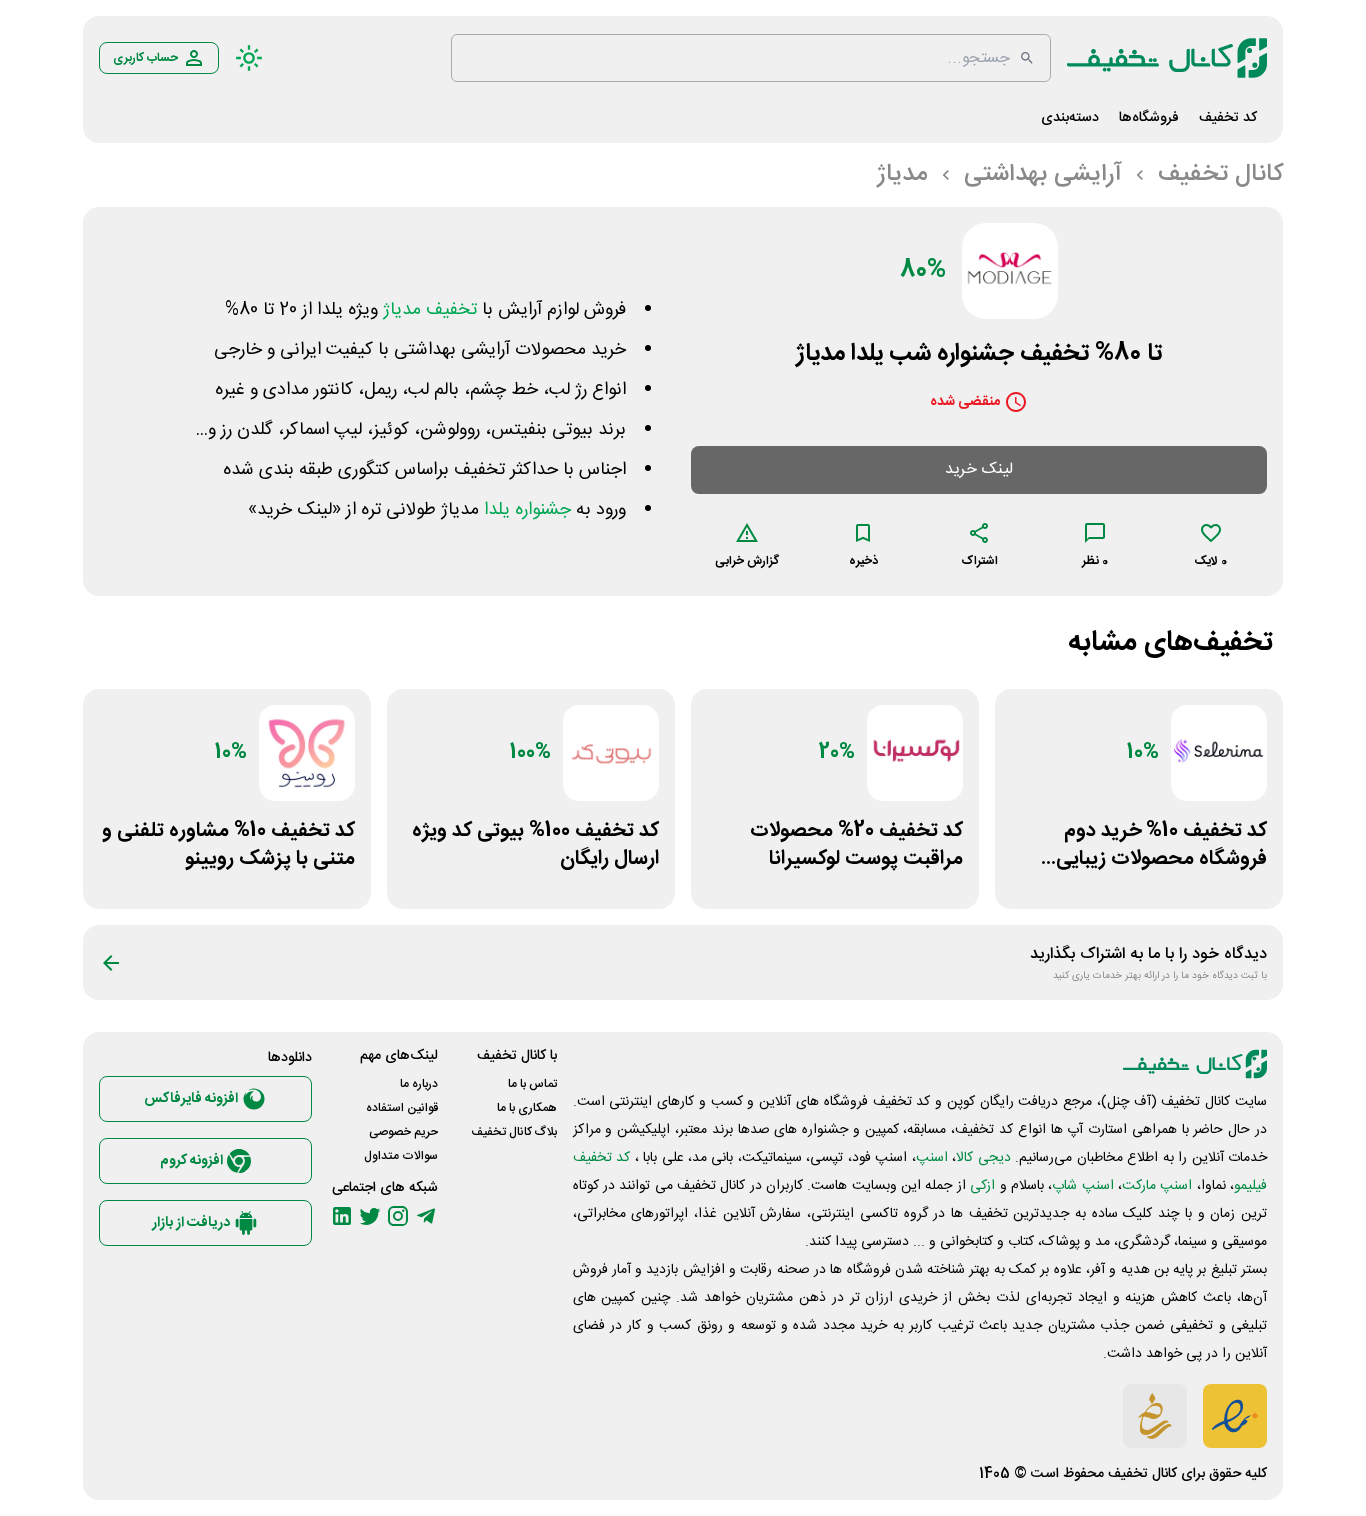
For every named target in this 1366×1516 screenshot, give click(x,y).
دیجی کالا (983, 1158)
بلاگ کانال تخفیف (514, 1132)
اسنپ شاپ (1082, 1186)
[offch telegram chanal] (426, 1216)
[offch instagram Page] (398, 1216)
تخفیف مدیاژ (430, 310)
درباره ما (419, 1084)
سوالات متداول (401, 1156)
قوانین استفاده (402, 1108)
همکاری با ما (527, 1108)
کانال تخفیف (1142, 1474)
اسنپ (932, 1158)
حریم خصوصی (403, 1132)
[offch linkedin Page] (342, 1216)
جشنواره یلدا (527, 510)
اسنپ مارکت (1157, 1186)
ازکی (982, 1186)
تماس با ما (532, 1084)
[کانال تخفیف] (1167, 58)
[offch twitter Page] (370, 1216)
